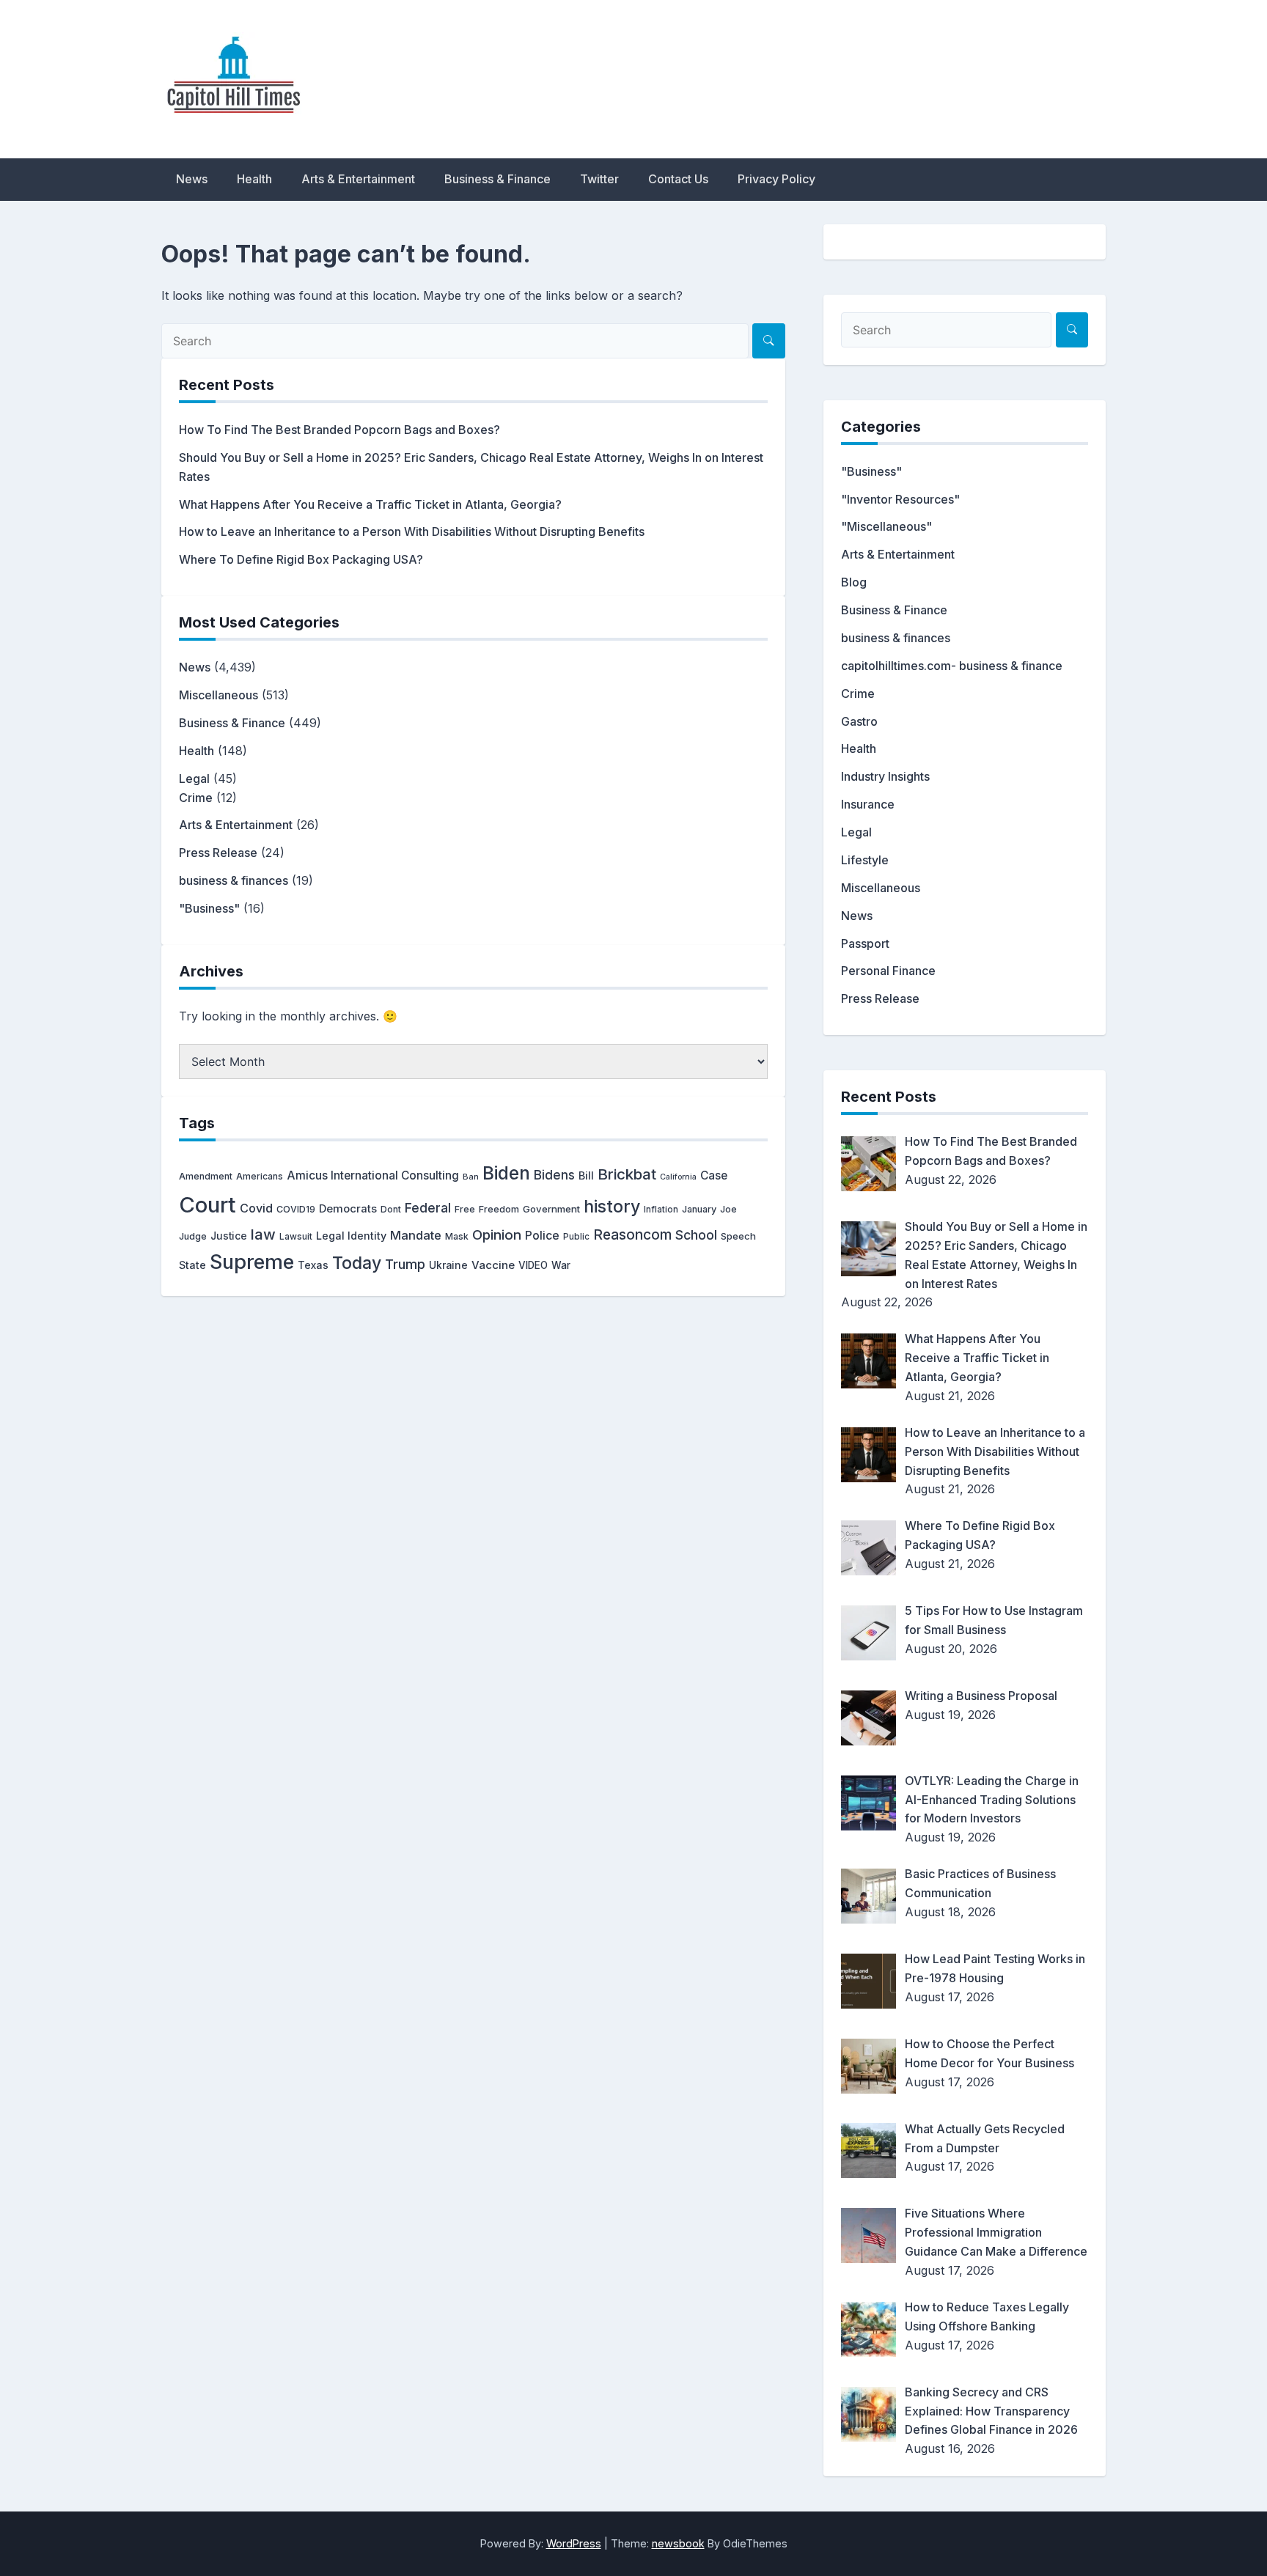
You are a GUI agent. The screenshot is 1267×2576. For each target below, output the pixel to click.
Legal (194, 779)
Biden (506, 1173)
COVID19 (296, 1209)
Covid (256, 1208)
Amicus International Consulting (373, 1175)
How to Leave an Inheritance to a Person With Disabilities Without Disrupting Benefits (412, 531)
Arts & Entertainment (358, 179)
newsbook (678, 2543)
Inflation (661, 1210)
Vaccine (493, 1265)
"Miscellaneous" (886, 526)
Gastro (859, 721)
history (612, 1206)
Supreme (252, 1262)
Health (254, 179)
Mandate (416, 1235)
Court (208, 1205)
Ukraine (448, 1265)
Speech (738, 1236)
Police (542, 1236)
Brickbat (627, 1174)
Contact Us (678, 179)
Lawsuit (296, 1236)
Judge (193, 1236)
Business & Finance (497, 179)
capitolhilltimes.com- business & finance (952, 666)
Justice (229, 1236)
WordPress (574, 2543)
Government (551, 1209)
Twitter (599, 179)
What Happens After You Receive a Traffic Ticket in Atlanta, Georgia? (370, 504)
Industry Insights (885, 776)
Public (576, 1237)
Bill (586, 1176)
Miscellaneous (218, 695)
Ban (471, 1177)
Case (714, 1175)
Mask (457, 1236)
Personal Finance (888, 971)
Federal (428, 1208)
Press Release (218, 853)
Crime (196, 798)
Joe (728, 1209)
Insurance (868, 804)
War (561, 1265)
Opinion (497, 1235)
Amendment (206, 1176)
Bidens (554, 1175)
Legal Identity (351, 1236)
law (263, 1234)
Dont (391, 1209)
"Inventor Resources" (900, 499)
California (678, 1177)
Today (357, 1263)
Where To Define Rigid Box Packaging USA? (301, 559)
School (696, 1235)
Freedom (499, 1209)
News (192, 179)
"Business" (209, 908)
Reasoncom (632, 1234)
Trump (405, 1264)
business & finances (234, 880)
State (192, 1265)
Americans (260, 1176)
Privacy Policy (776, 179)
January (699, 1209)
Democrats (348, 1209)
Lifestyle (865, 860)
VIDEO (533, 1265)
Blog (854, 582)
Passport (865, 943)
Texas (313, 1265)
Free (465, 1209)
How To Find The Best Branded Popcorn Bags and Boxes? (339, 430)
